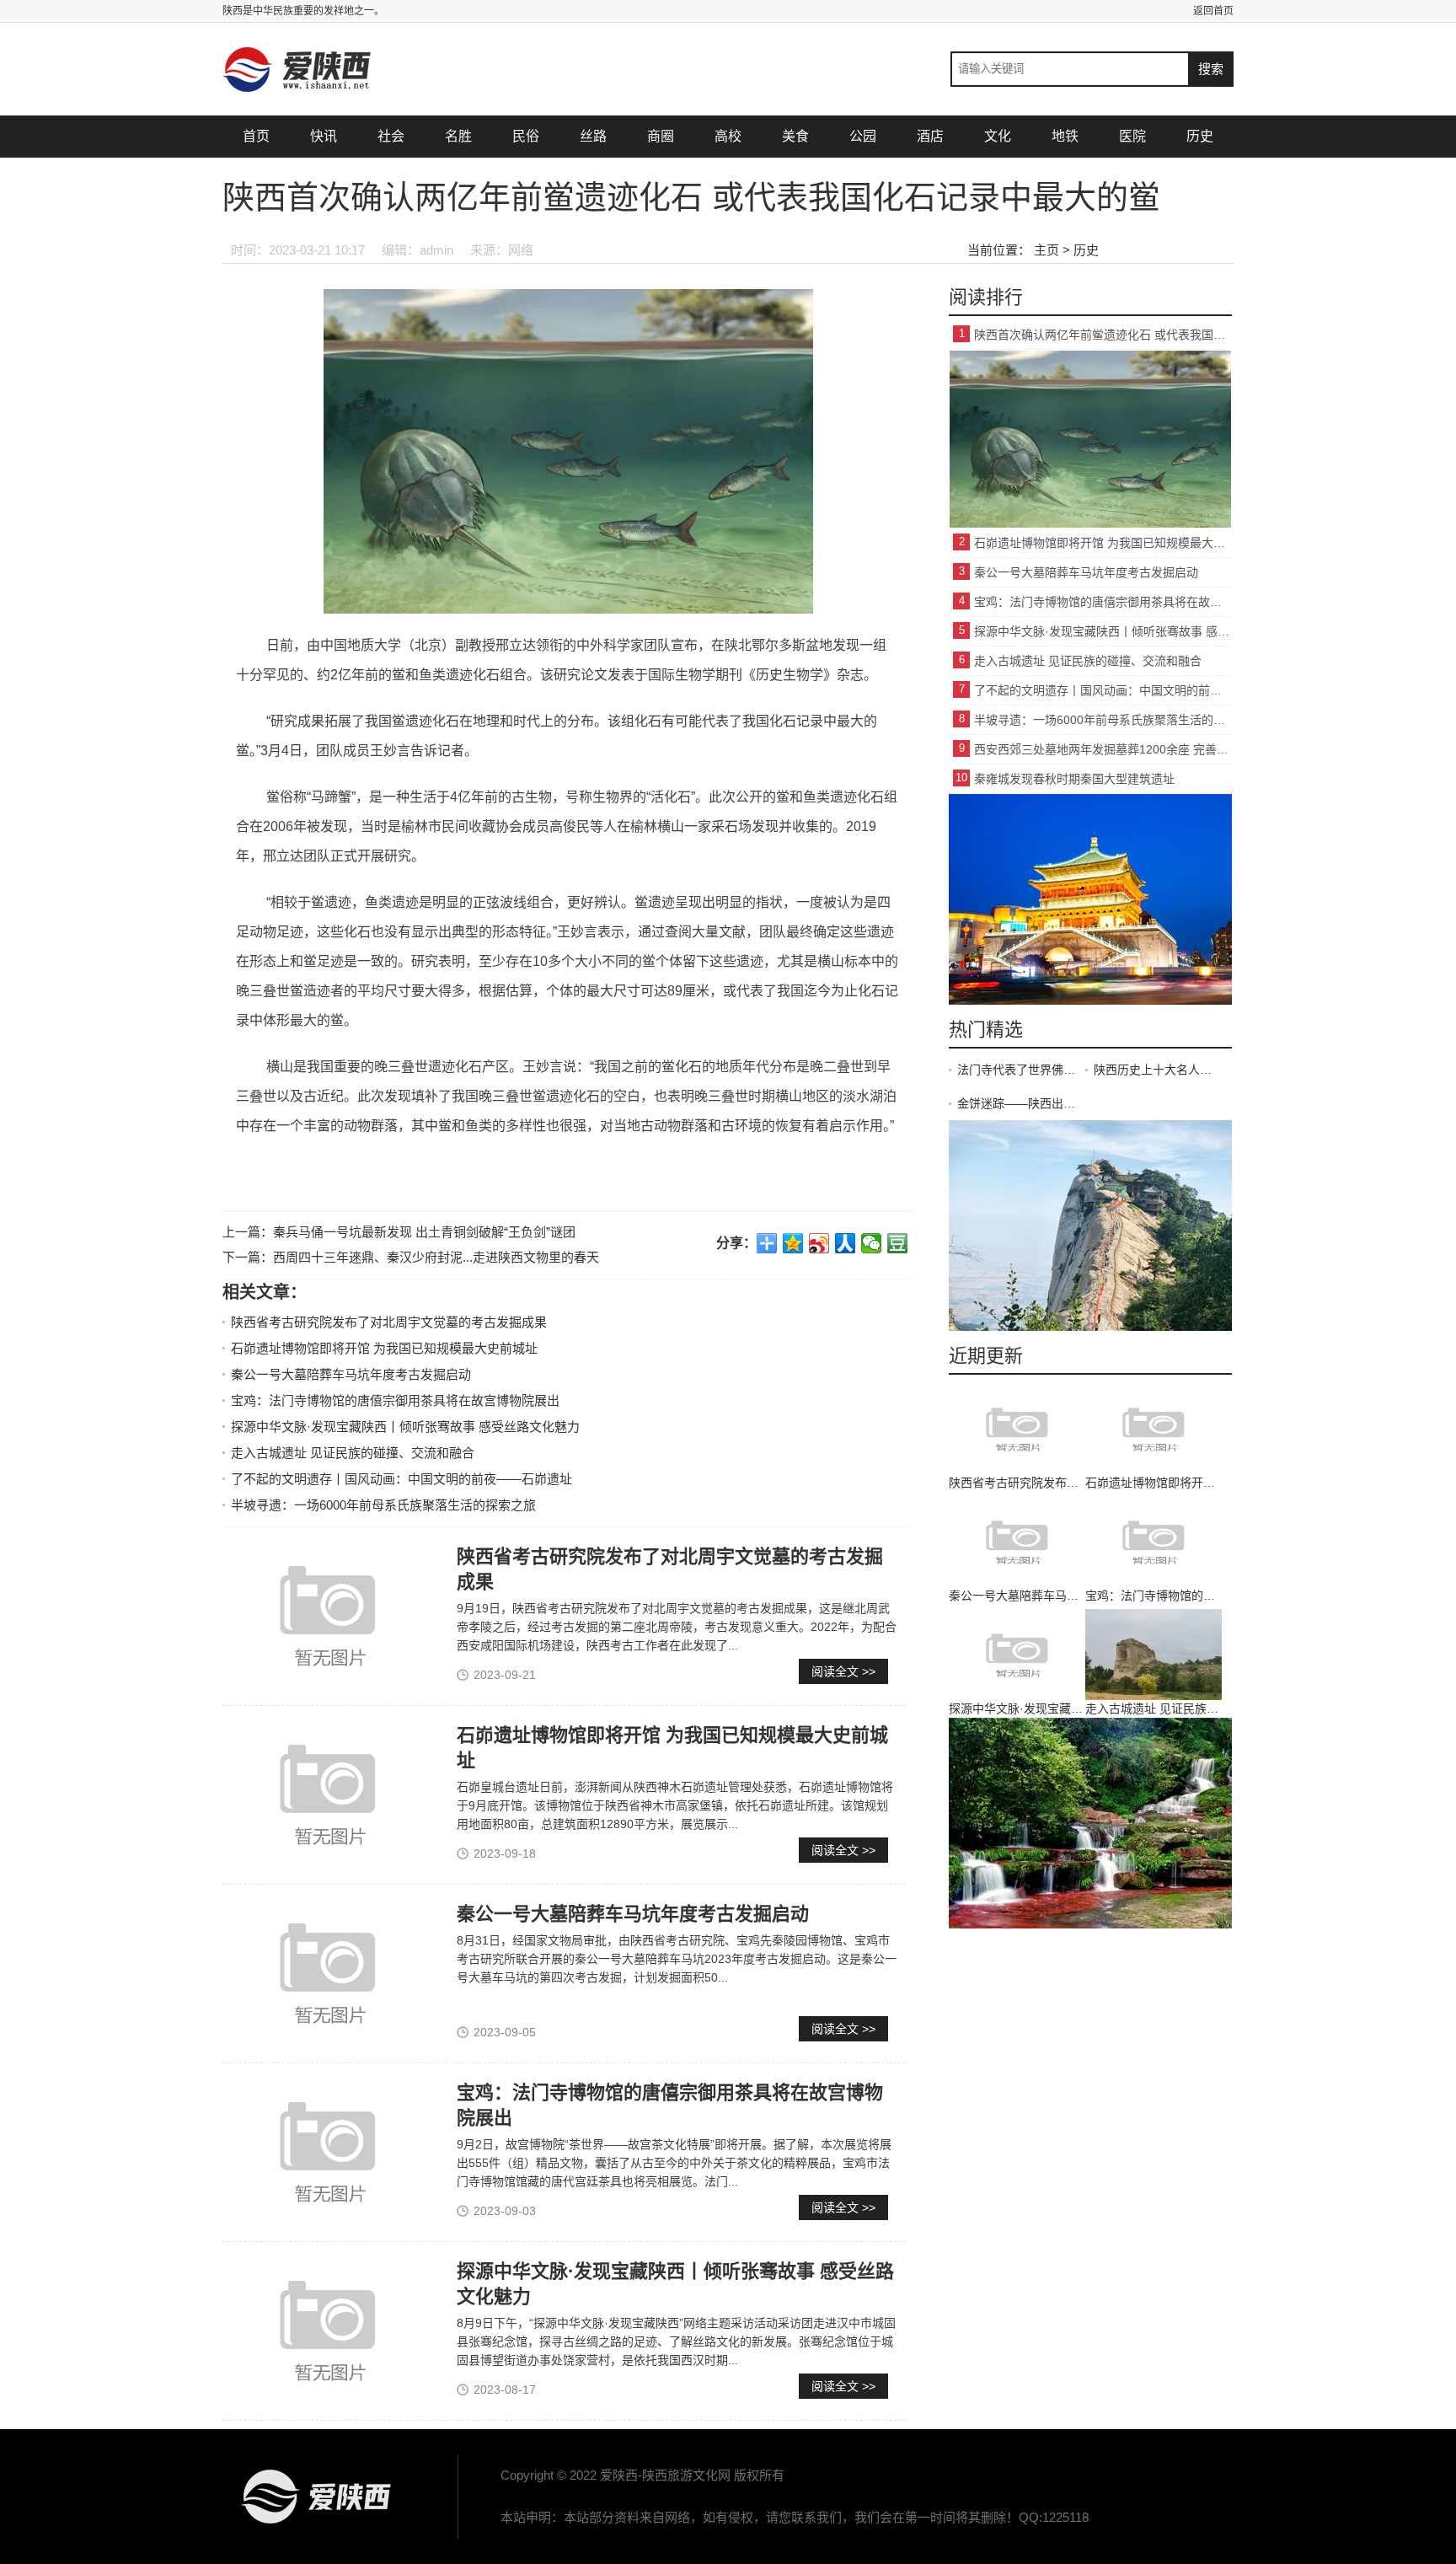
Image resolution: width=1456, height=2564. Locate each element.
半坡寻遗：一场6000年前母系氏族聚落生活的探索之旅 (383, 1505)
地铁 (1065, 136)
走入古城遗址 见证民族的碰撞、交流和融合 (353, 1453)
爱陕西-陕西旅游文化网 (315, 2497)
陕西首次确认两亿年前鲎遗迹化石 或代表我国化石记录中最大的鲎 (1103, 335)
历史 (1200, 136)
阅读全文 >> (843, 1671)
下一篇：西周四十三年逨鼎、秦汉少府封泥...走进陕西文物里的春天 (411, 1257)
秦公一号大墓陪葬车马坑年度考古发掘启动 (351, 1374)
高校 (728, 136)
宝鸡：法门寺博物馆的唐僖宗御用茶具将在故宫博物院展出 (395, 1400)
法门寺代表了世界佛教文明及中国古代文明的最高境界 (1021, 1070)
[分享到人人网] (846, 1243)
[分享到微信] (872, 1243)
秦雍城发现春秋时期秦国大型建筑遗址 (1074, 779)
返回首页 (1213, 11)
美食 (795, 136)
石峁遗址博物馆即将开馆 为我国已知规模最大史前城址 (384, 1348)
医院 (1132, 136)
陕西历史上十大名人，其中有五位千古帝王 (1158, 1070)
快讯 (324, 136)
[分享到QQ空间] (793, 1243)
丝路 (593, 136)
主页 (1046, 250)
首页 (256, 136)
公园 (863, 136)
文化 (998, 136)
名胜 (458, 136)
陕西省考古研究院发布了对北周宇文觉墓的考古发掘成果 (389, 1322)
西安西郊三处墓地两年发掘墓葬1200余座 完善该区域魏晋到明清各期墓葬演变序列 (1103, 749)
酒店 (930, 136)
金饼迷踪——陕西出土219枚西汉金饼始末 (1021, 1103)
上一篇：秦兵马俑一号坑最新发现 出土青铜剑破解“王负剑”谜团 (399, 1232)
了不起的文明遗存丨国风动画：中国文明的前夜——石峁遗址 (401, 1479)
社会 (391, 136)
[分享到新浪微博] (819, 1243)
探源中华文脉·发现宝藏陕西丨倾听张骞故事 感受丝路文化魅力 (405, 1427)
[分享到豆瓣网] (898, 1243)
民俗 (526, 136)
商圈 (661, 136)
